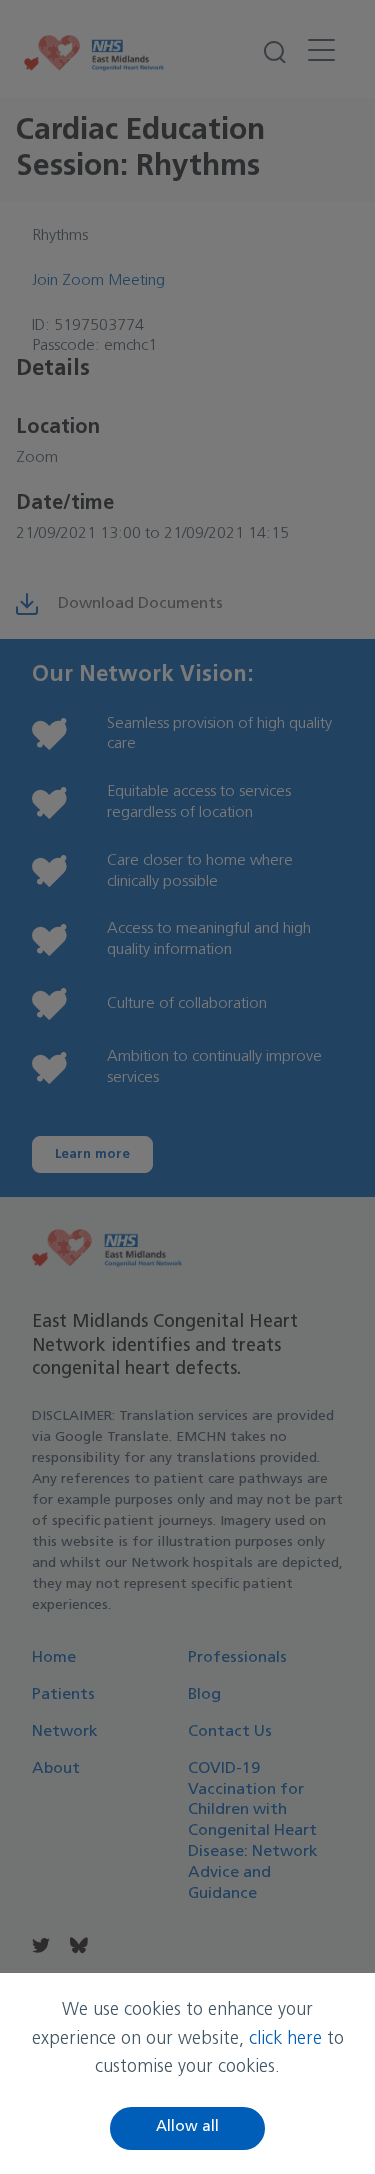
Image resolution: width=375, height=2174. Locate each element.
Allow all (187, 2127)
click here (285, 2040)
